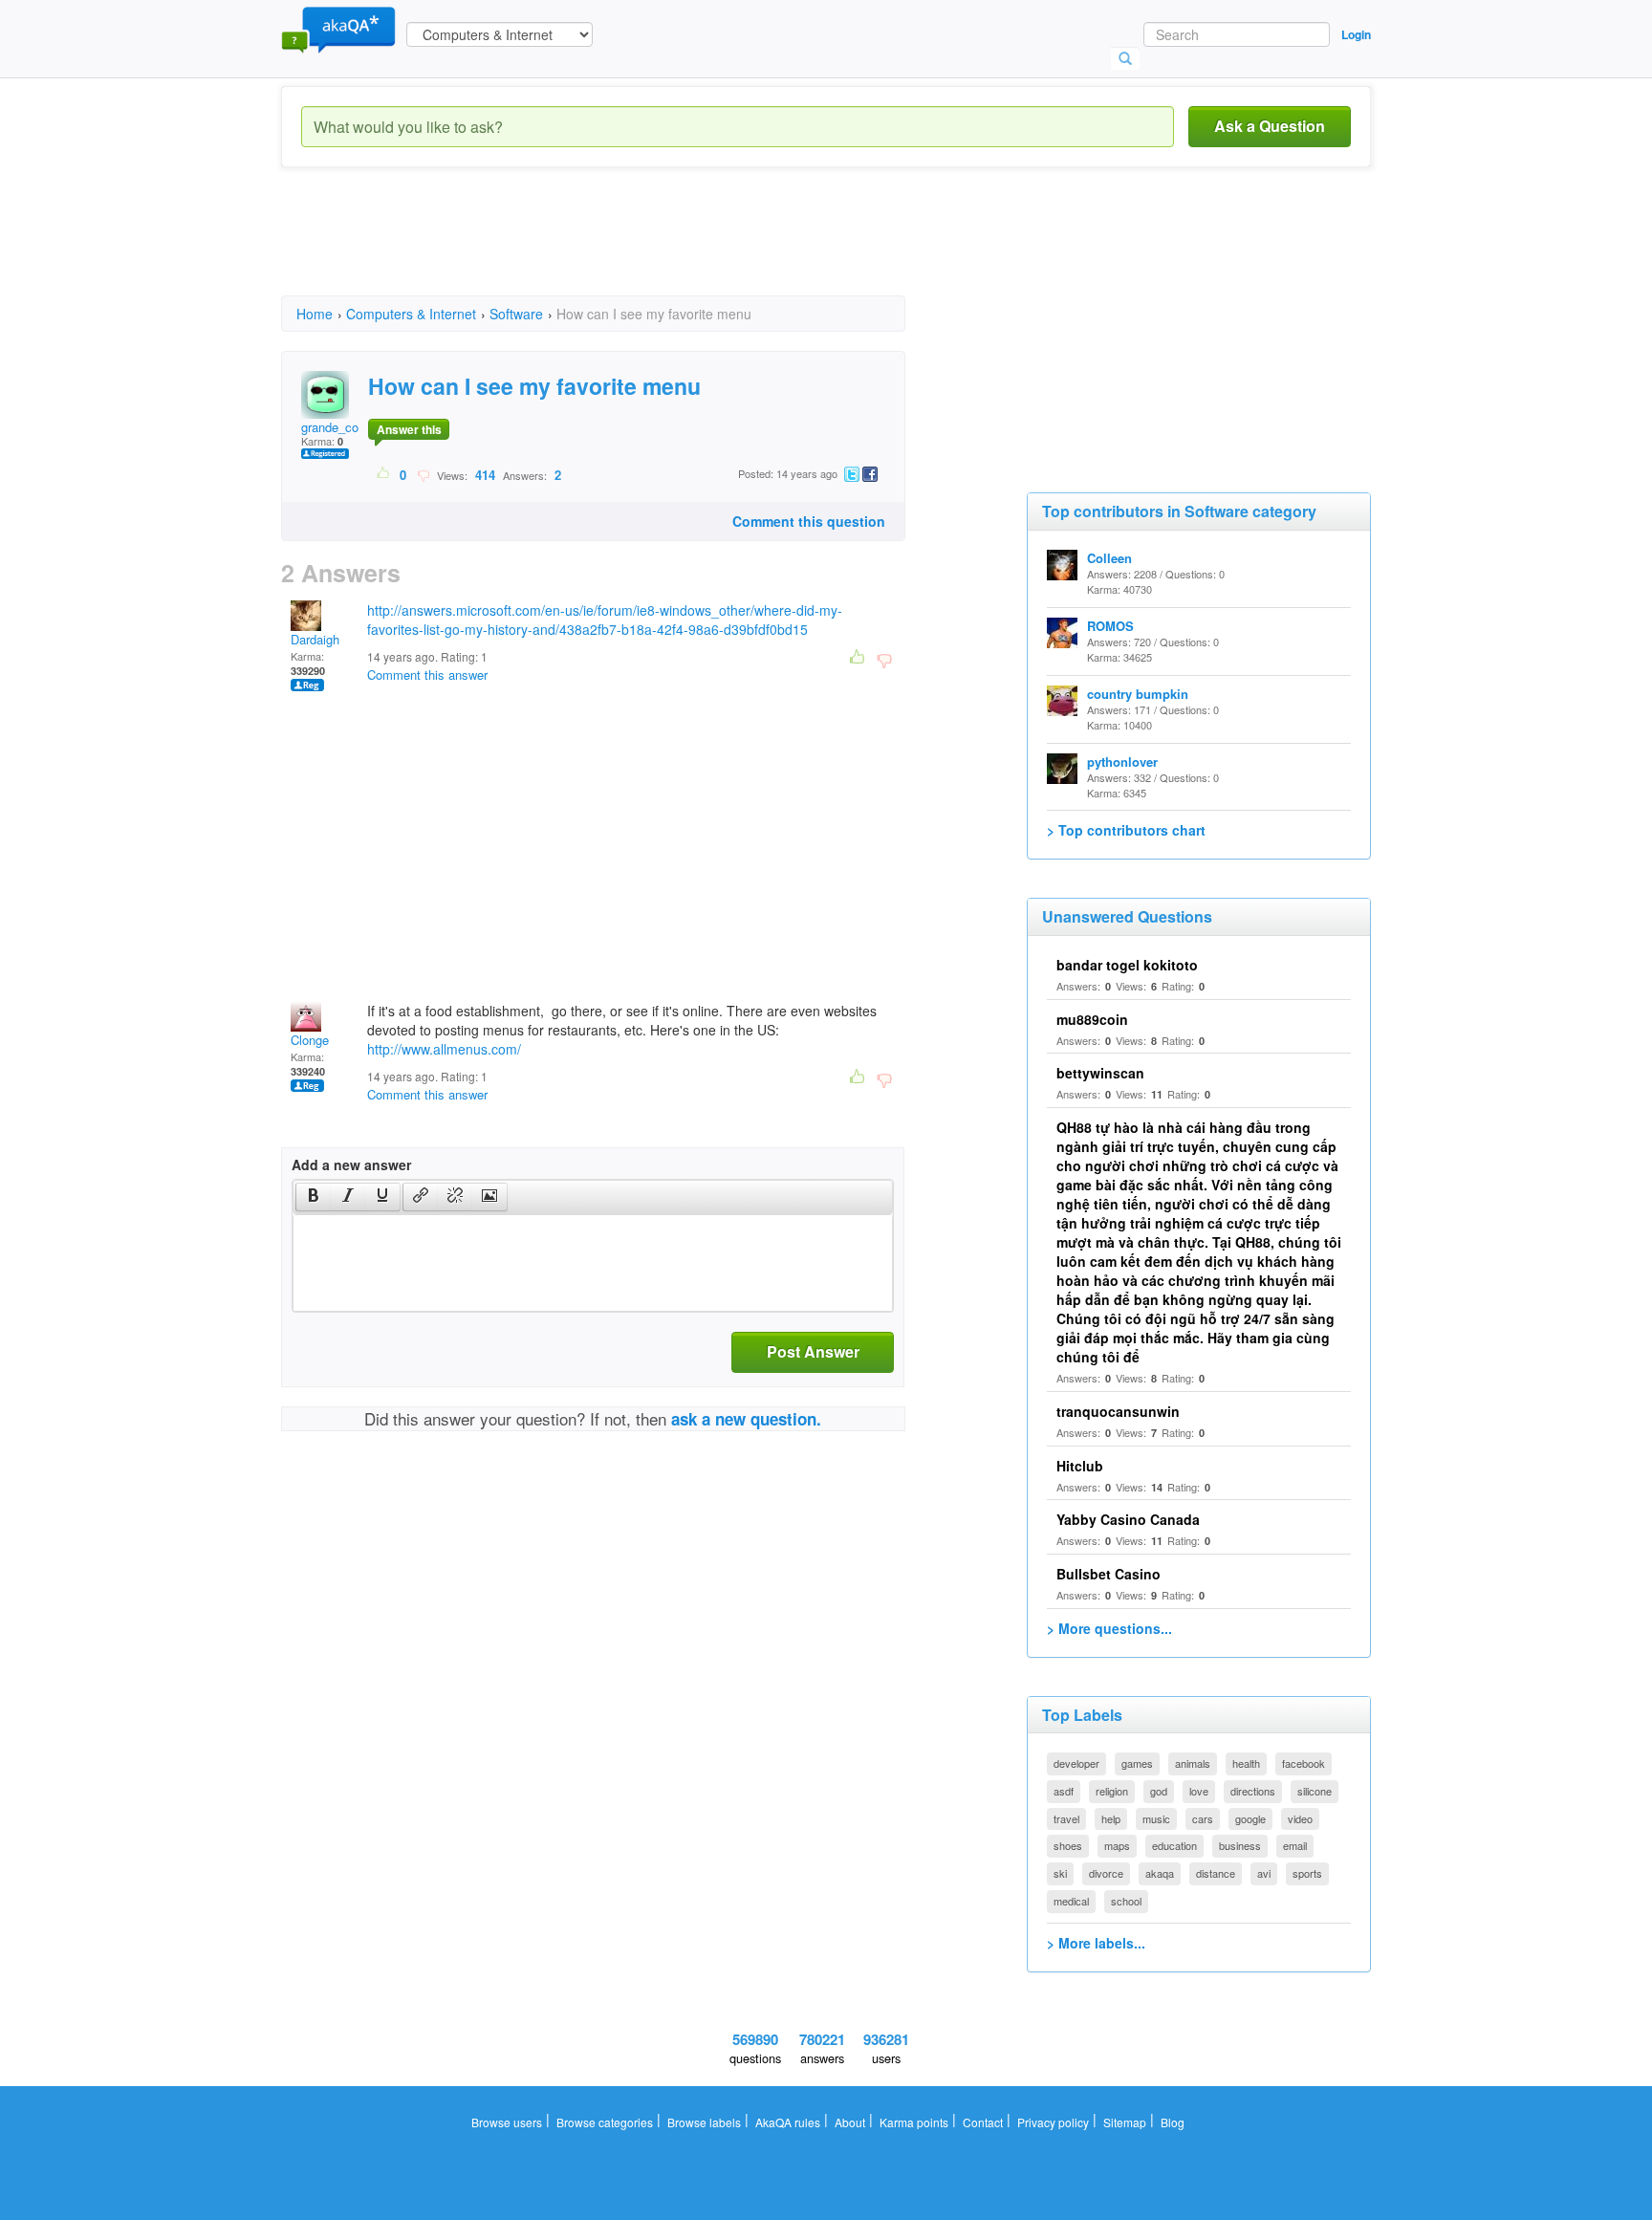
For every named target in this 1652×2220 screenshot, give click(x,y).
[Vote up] (384, 474)
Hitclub (1080, 1466)
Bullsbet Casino (1109, 1574)
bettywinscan (1100, 1073)
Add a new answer (351, 1164)
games (1137, 1763)
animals (1193, 1763)
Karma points (914, 2122)
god (1159, 1791)
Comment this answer (427, 675)
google (1250, 1818)
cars (1203, 1818)
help (1111, 1818)
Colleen (1109, 558)
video (1300, 1818)
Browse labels (704, 2122)
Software (516, 314)
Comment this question (809, 521)
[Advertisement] (629, 249)
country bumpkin (1138, 694)
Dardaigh (315, 639)
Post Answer (813, 1351)
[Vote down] (423, 474)
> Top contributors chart (1126, 830)
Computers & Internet (411, 314)
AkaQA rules (788, 2122)
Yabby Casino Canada (1128, 1519)
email (1295, 1845)
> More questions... (1109, 1628)
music (1156, 1818)
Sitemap (1125, 2122)
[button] (313, 1197)
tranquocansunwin (1118, 1411)
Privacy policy (1053, 2122)
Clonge (310, 1040)
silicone (1315, 1791)
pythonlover (1122, 762)
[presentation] (314, 1197)
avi (1264, 1873)
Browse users (507, 2122)
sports (1307, 1873)
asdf (1064, 1791)
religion (1112, 1791)
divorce (1106, 1873)
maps (1117, 1845)
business (1240, 1845)
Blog (1173, 2122)
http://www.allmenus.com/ (444, 1049)
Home (315, 314)
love (1199, 1791)
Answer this (409, 429)
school (1126, 1901)
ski (1060, 1873)
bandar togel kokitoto (1127, 965)
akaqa (1160, 1873)
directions (1253, 1791)
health (1246, 1763)
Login (1356, 34)
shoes (1068, 1845)
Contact (983, 2122)
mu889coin (1092, 1019)
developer (1076, 1763)
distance (1216, 1873)
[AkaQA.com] (338, 29)
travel (1066, 1818)
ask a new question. (746, 1419)
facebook (1304, 1763)
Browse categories (605, 2122)
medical (1071, 1901)
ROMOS (1110, 626)
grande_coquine (345, 427)
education (1174, 1845)
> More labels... (1096, 1943)
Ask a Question (1270, 126)
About (850, 2122)
